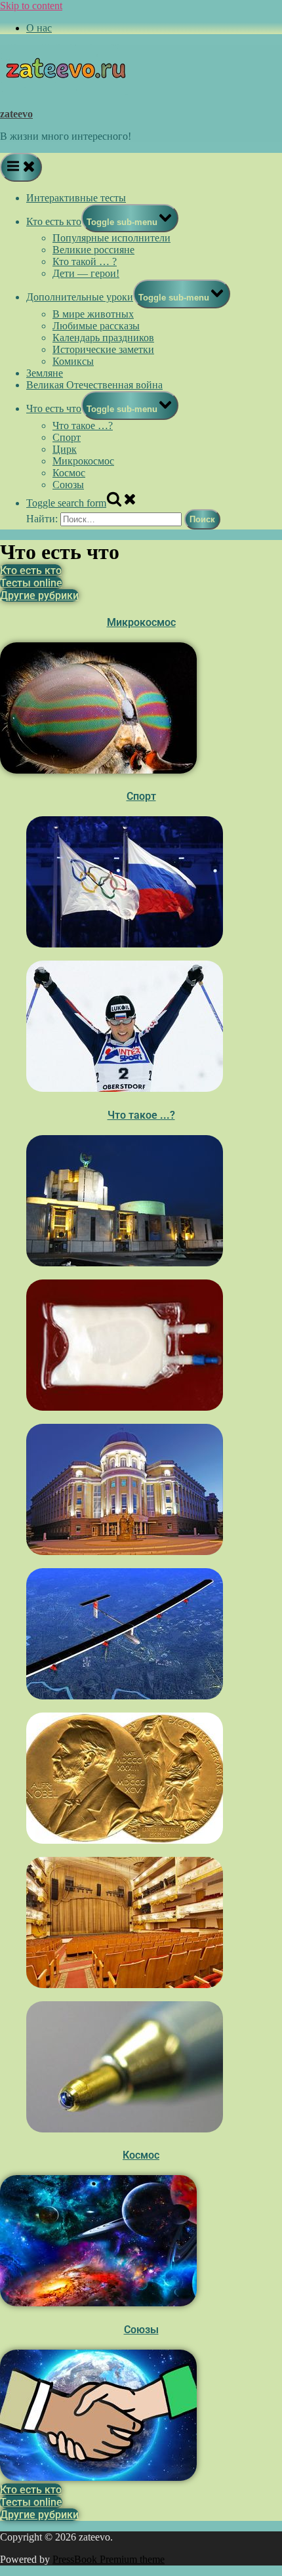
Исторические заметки (103, 349)
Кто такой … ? (85, 261)
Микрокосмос (83, 461)
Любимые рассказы (96, 326)
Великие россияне (93, 250)
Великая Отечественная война (94, 385)
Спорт (67, 437)
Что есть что (54, 408)
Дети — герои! (86, 273)
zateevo (16, 114)
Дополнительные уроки (80, 297)
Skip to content (31, 6)
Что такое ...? (141, 1115)
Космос (69, 473)
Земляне (45, 373)
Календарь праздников (103, 338)
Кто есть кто (54, 221)
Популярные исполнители (111, 238)
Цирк (65, 449)
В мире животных (93, 314)
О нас (39, 28)
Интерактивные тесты (76, 198)
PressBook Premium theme (109, 2559)
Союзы (68, 485)
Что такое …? (83, 426)
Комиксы (73, 361)
